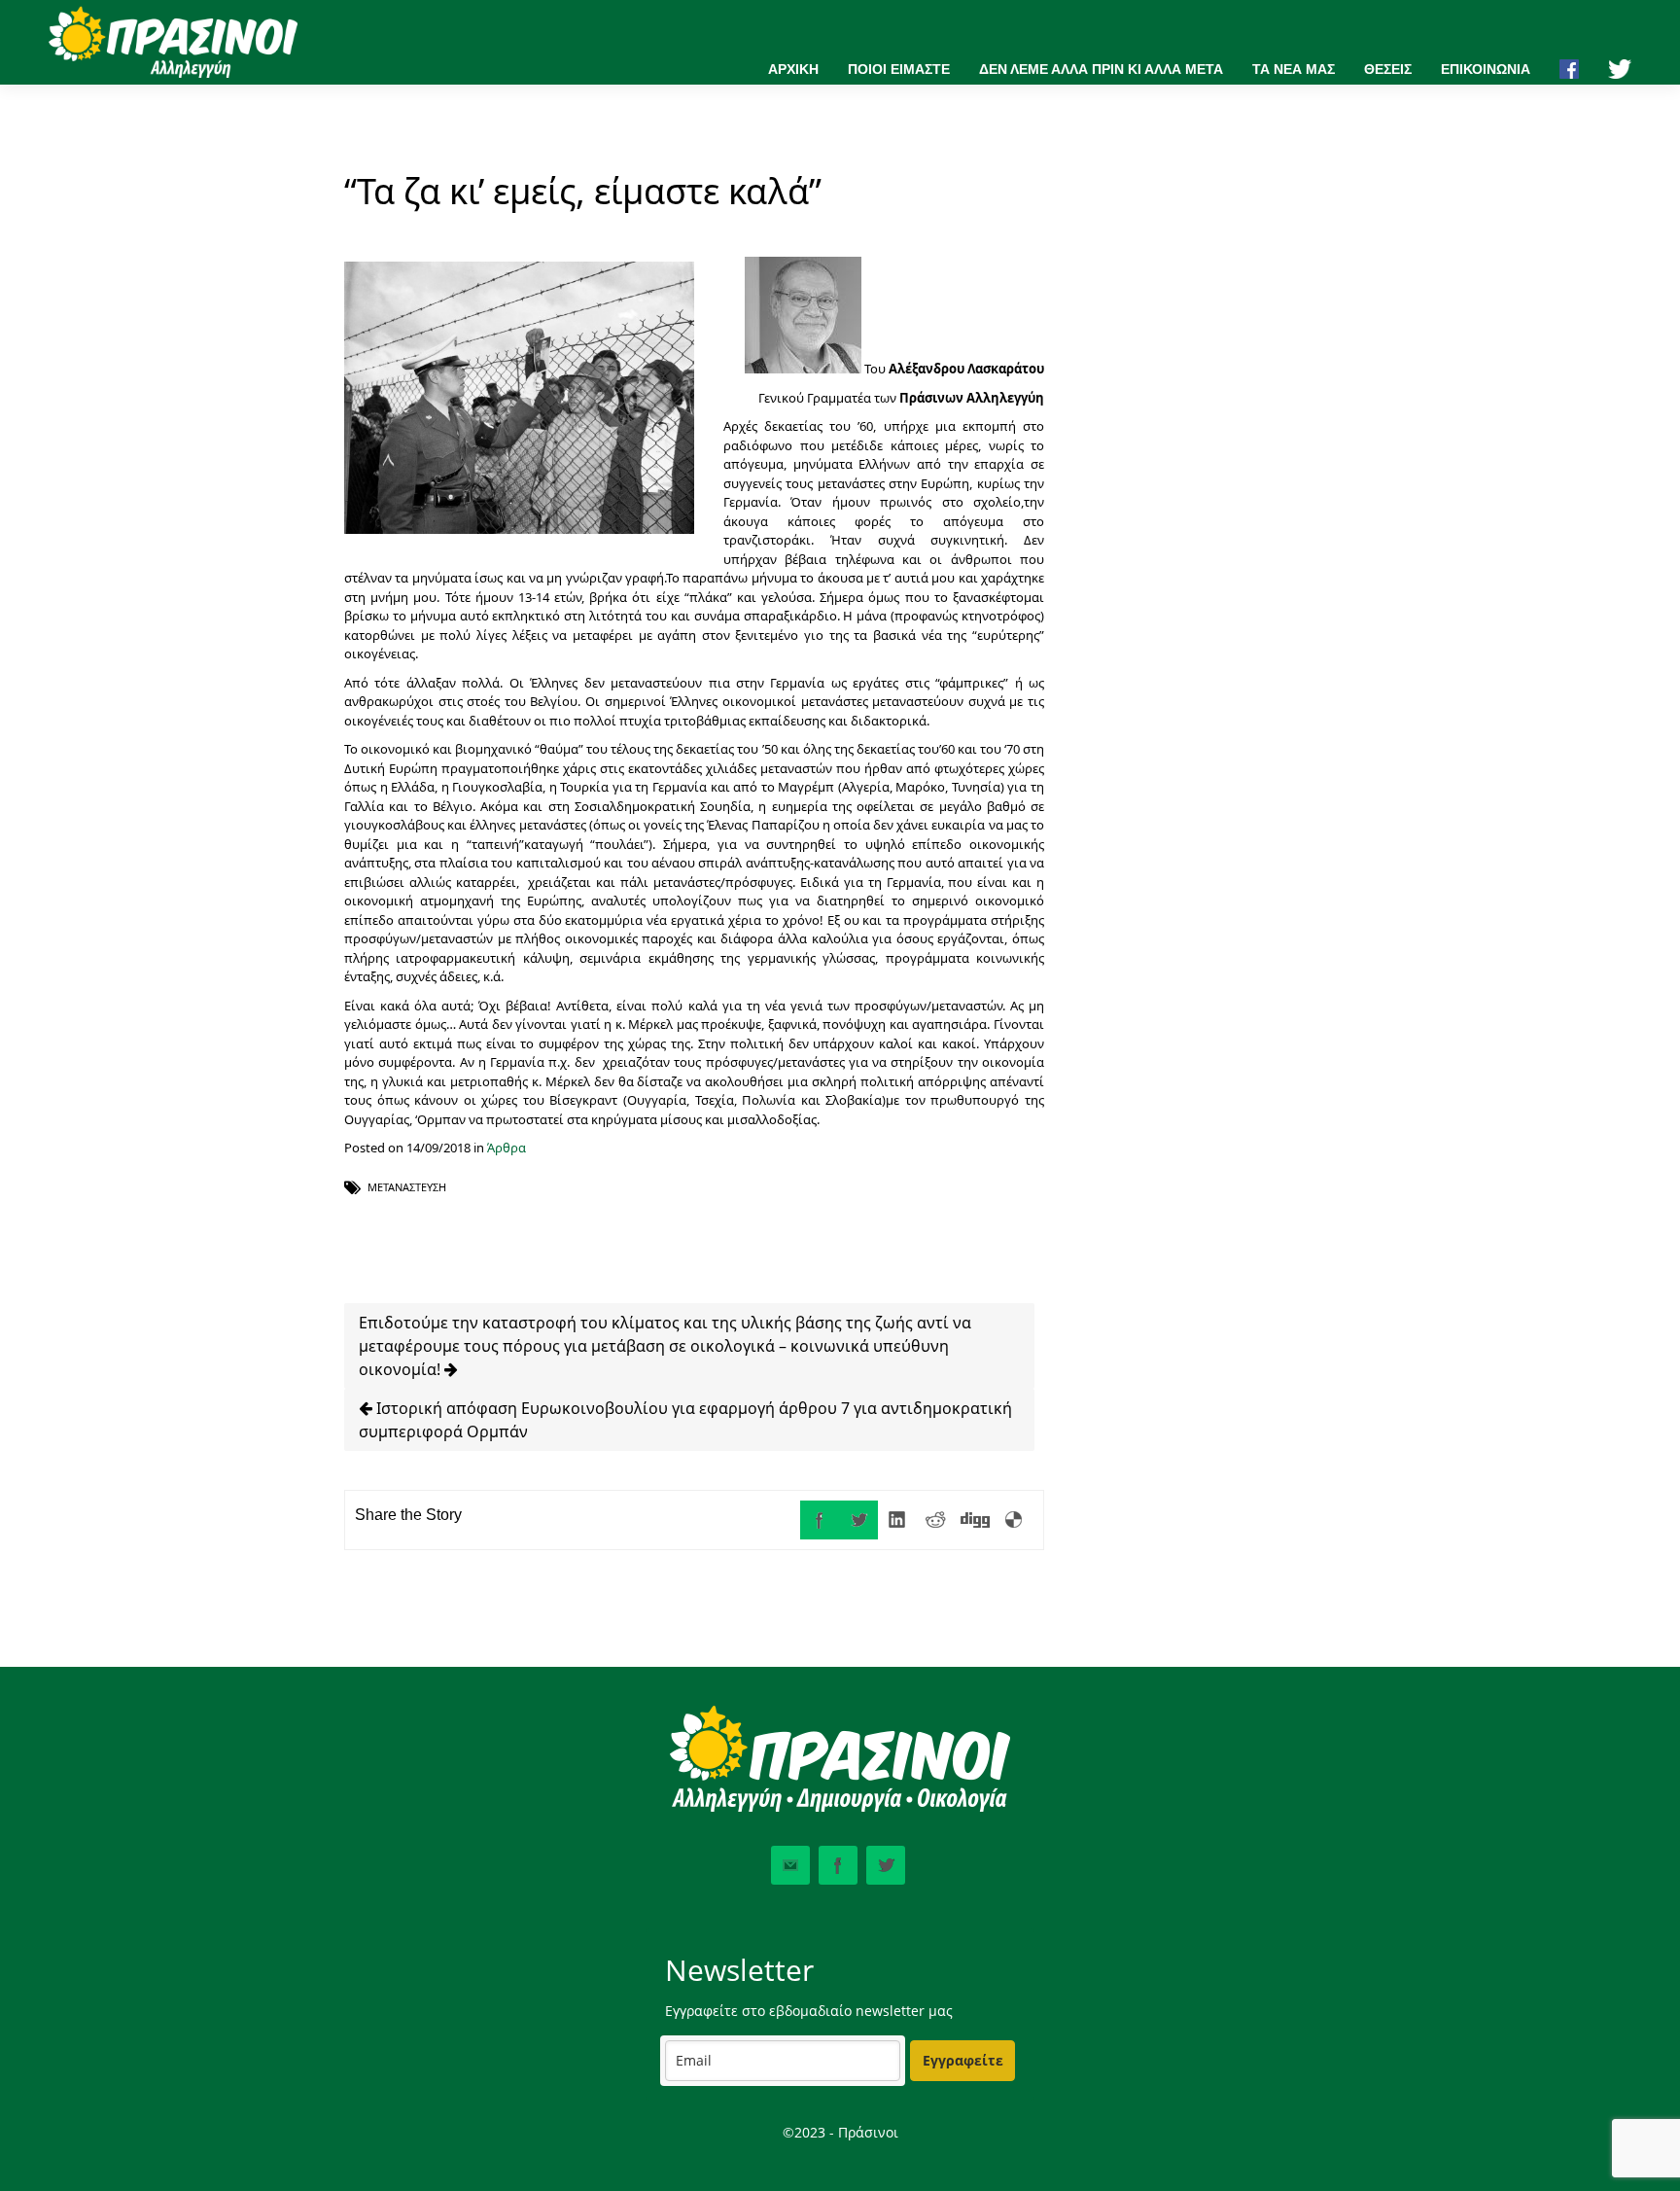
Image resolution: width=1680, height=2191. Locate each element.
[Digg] (975, 1520)
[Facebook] (820, 1520)
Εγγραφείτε (963, 2060)
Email (790, 1865)
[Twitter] (858, 1520)
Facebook (838, 1865)
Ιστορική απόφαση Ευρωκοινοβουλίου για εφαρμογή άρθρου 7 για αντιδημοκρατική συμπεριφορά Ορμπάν (685, 1420)
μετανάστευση (407, 1187)
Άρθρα (507, 1148)
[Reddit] (936, 1520)
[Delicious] (1014, 1520)
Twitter (886, 1865)
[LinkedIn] (897, 1520)
